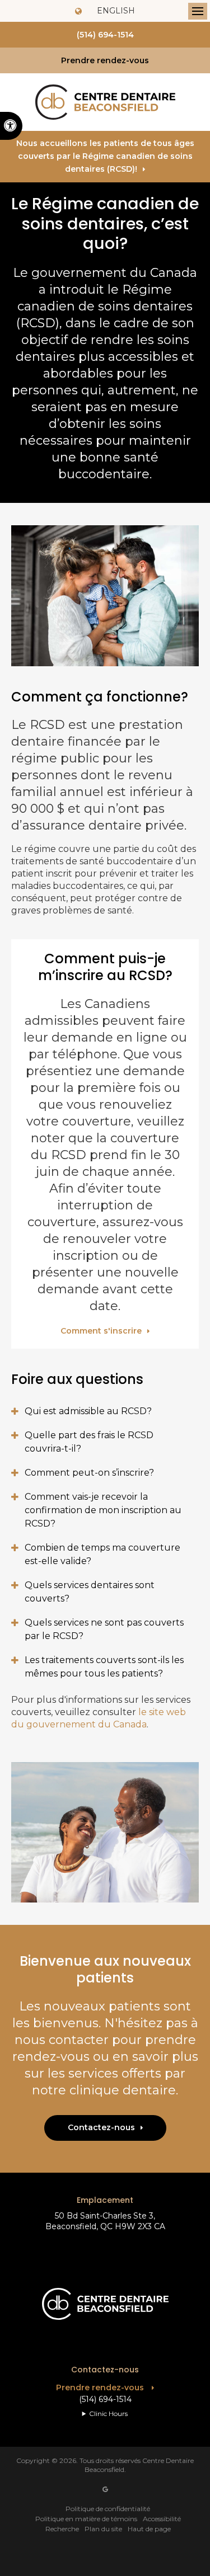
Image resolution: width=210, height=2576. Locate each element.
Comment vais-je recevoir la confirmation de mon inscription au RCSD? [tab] (103, 1510)
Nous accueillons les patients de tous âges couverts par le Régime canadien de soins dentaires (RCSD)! (105, 156)
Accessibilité (162, 2519)
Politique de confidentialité (108, 2509)
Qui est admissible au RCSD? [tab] (88, 1411)
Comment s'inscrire (101, 1331)
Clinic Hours (108, 2413)
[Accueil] (105, 102)
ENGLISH (115, 11)
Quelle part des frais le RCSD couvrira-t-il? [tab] (89, 1442)
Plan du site (103, 2529)
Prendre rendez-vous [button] (105, 60)
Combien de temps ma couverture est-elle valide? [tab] (102, 1554)
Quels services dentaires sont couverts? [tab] (90, 1592)
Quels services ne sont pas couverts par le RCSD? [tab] (104, 1629)
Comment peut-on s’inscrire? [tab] (89, 1473)
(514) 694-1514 (105, 35)
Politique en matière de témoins (86, 2519)
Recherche (62, 2529)
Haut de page (149, 2529)
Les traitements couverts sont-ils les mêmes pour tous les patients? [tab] (104, 1667)
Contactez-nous (101, 2127)
